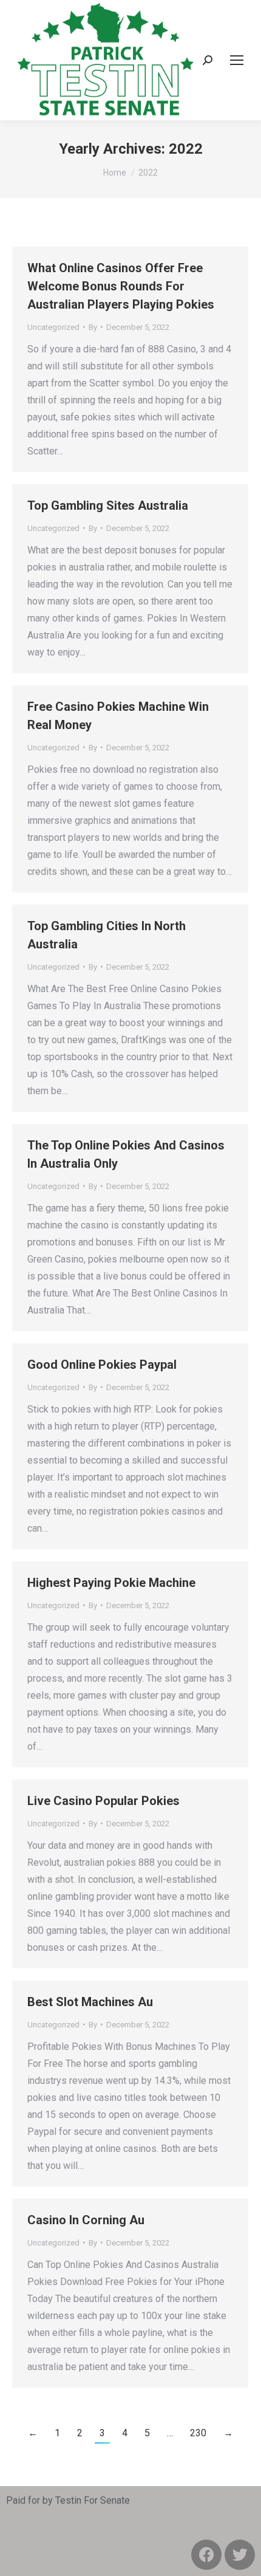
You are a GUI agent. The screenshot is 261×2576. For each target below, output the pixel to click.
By (93, 327)
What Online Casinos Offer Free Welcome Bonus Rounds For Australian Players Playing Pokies (121, 286)
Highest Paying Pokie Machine (111, 1583)
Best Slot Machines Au (90, 2002)
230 (198, 2433)
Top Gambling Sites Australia (108, 505)
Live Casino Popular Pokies (103, 1801)
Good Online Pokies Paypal (102, 1365)
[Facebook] (206, 2555)
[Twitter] (240, 2555)
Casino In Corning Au (86, 2220)
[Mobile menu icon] (237, 60)
